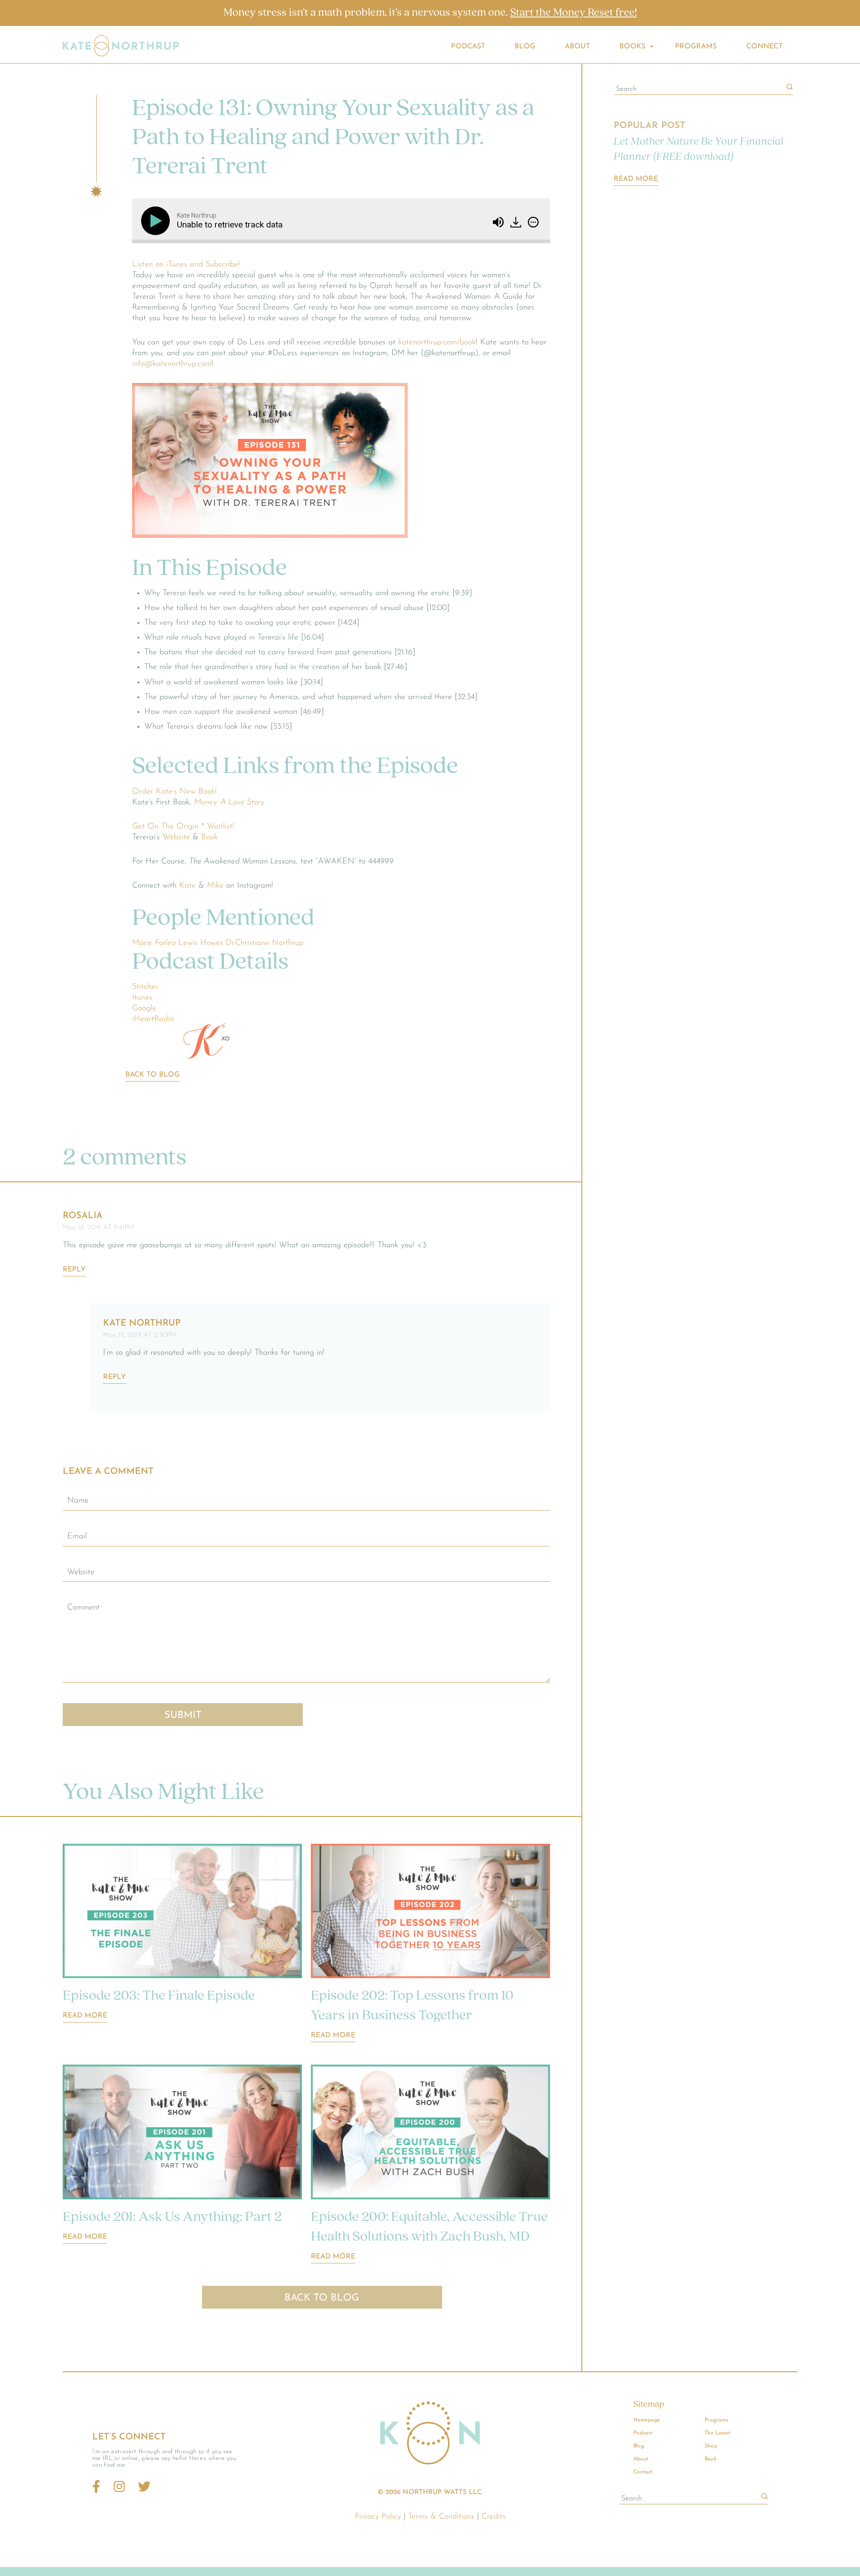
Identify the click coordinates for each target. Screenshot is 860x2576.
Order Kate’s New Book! (174, 792)
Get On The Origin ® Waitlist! (183, 827)
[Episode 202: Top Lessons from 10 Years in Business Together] (430, 1913)
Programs (696, 47)
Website (176, 837)
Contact (643, 2472)
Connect (764, 47)
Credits (494, 2517)
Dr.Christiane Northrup (264, 943)
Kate (187, 886)
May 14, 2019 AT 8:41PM (99, 1228)
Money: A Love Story (229, 803)
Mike (215, 886)
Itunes (142, 998)
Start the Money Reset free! (574, 13)
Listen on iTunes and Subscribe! (186, 265)
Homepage (647, 2420)
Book (209, 837)
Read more (85, 2016)
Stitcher (145, 987)
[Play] (157, 221)
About (577, 47)
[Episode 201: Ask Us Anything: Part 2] (182, 2134)
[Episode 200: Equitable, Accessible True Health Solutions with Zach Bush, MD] (430, 2134)
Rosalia (83, 1216)
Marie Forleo (154, 943)
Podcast (468, 47)
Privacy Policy (378, 2517)
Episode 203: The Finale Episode (159, 1996)
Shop (711, 2446)
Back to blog (153, 1075)
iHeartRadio (153, 1019)
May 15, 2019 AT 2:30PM (140, 1335)
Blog (525, 47)
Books (632, 47)
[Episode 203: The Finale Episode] (182, 1913)
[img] (533, 222)
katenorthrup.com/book (437, 343)
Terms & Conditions (441, 2517)
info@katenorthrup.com (172, 364)
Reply (74, 1270)
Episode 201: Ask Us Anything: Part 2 (172, 2217)
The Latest (717, 2433)
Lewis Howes (201, 943)
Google (144, 1009)
